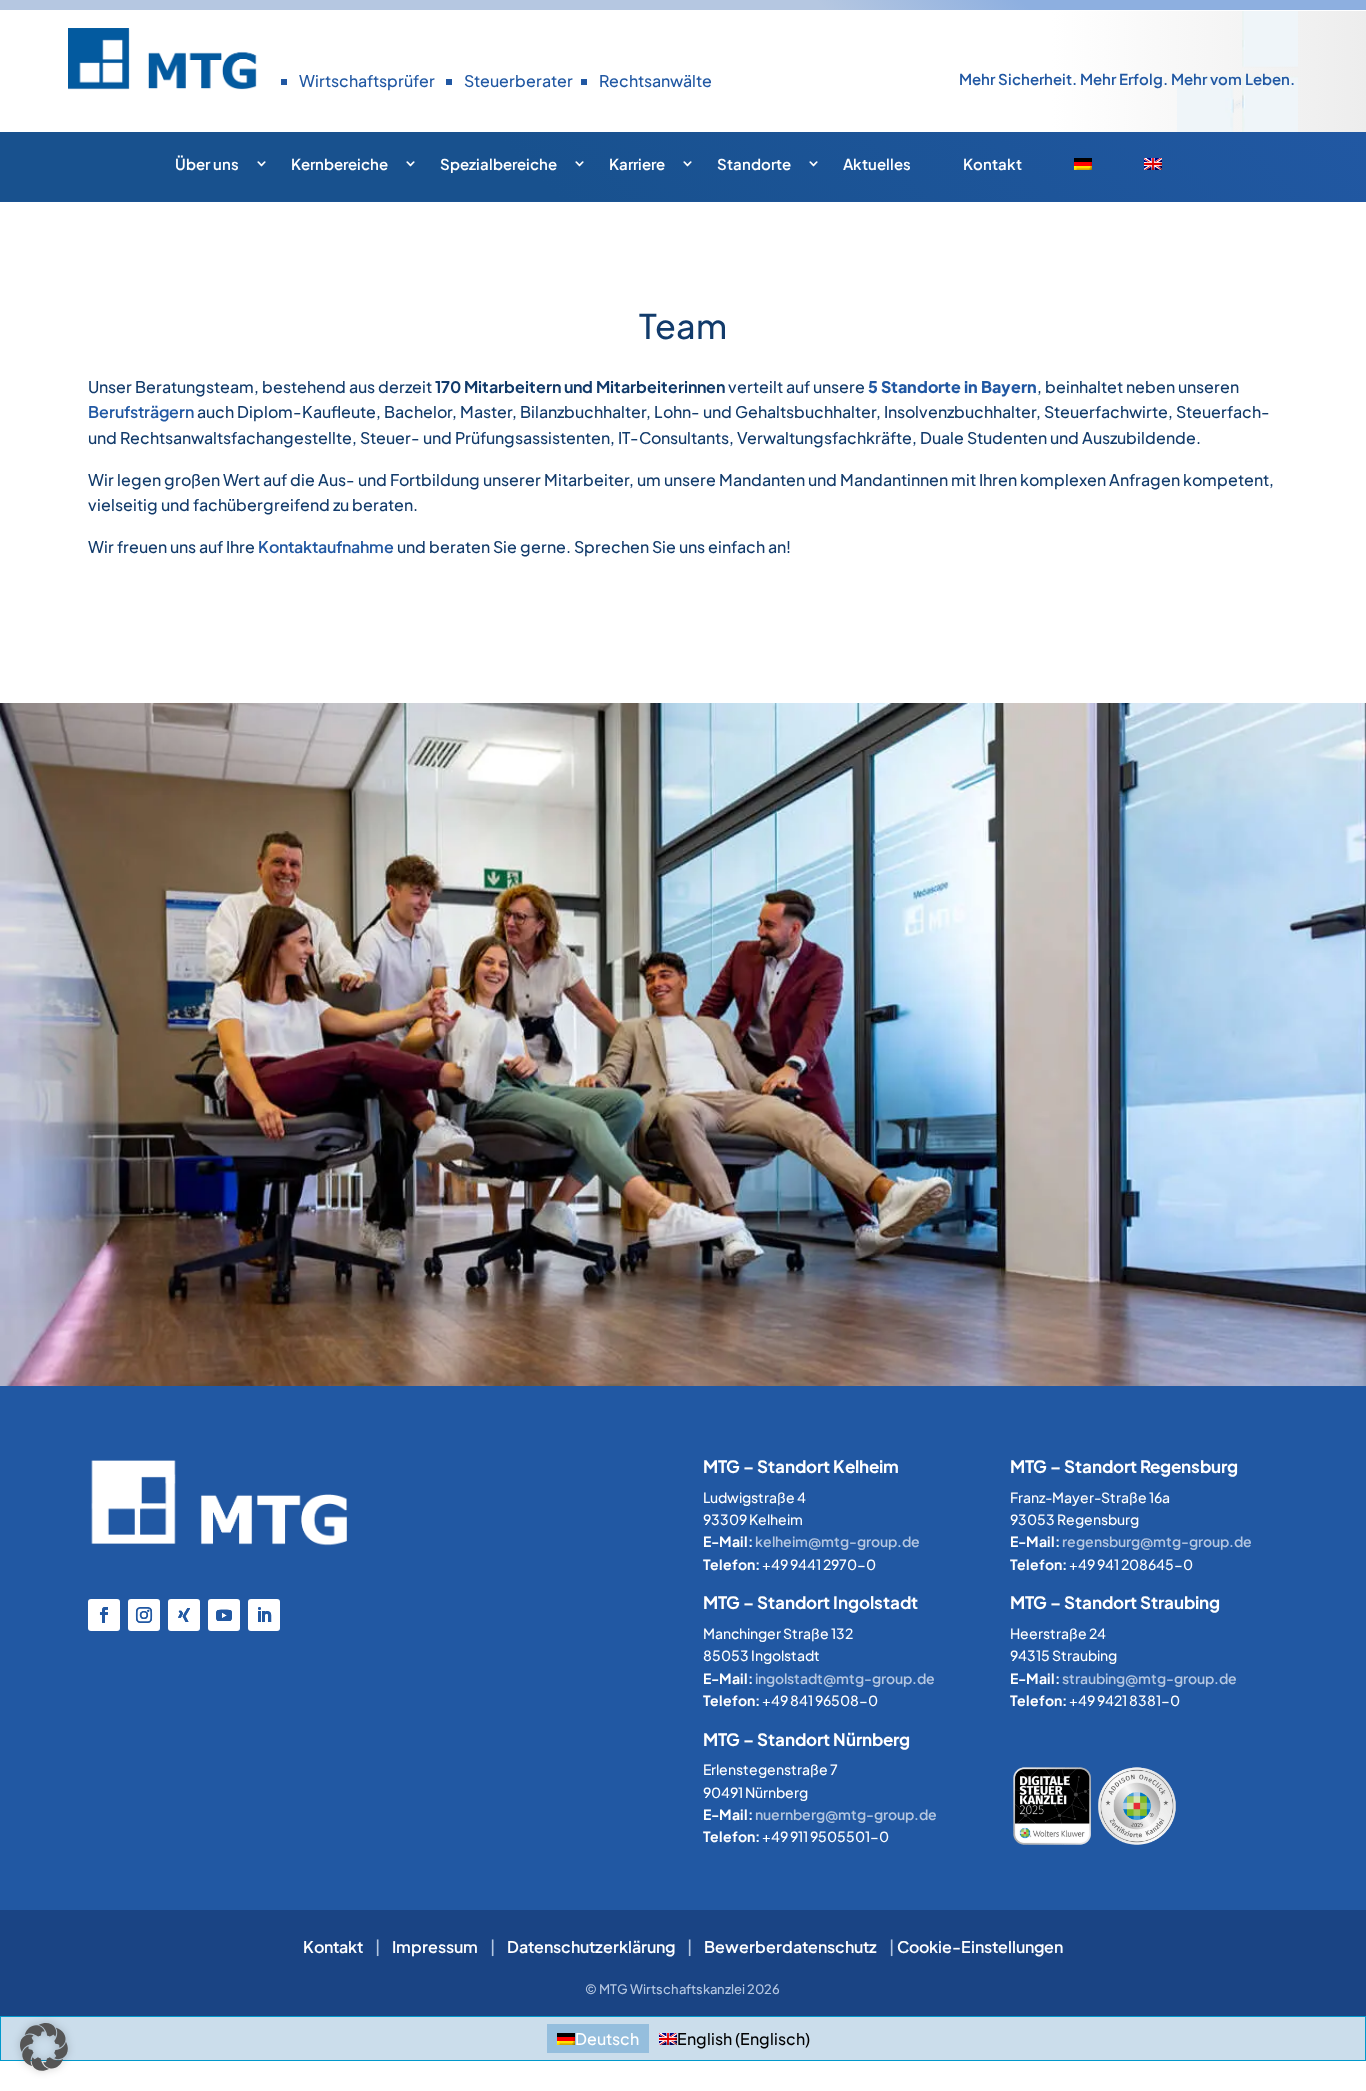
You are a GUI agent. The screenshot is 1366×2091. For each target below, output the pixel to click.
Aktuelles (877, 163)
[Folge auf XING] (184, 1615)
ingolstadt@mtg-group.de (845, 1678)
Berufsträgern (141, 411)
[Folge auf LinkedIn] (264, 1615)
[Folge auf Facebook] (104, 1615)
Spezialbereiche (498, 163)
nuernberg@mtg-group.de (846, 1814)
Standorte (754, 163)
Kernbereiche (339, 163)
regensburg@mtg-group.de (1157, 1541)
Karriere (637, 163)
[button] (44, 2047)
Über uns (207, 163)
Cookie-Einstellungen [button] (980, 1946)
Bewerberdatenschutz (790, 1946)
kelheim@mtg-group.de (837, 1541)
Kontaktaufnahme (326, 546)
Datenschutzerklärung (591, 1946)
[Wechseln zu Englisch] (1168, 170)
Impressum (435, 1946)
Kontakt (992, 163)
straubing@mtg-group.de (1149, 1678)
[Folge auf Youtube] (224, 1615)
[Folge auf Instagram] (144, 1615)
